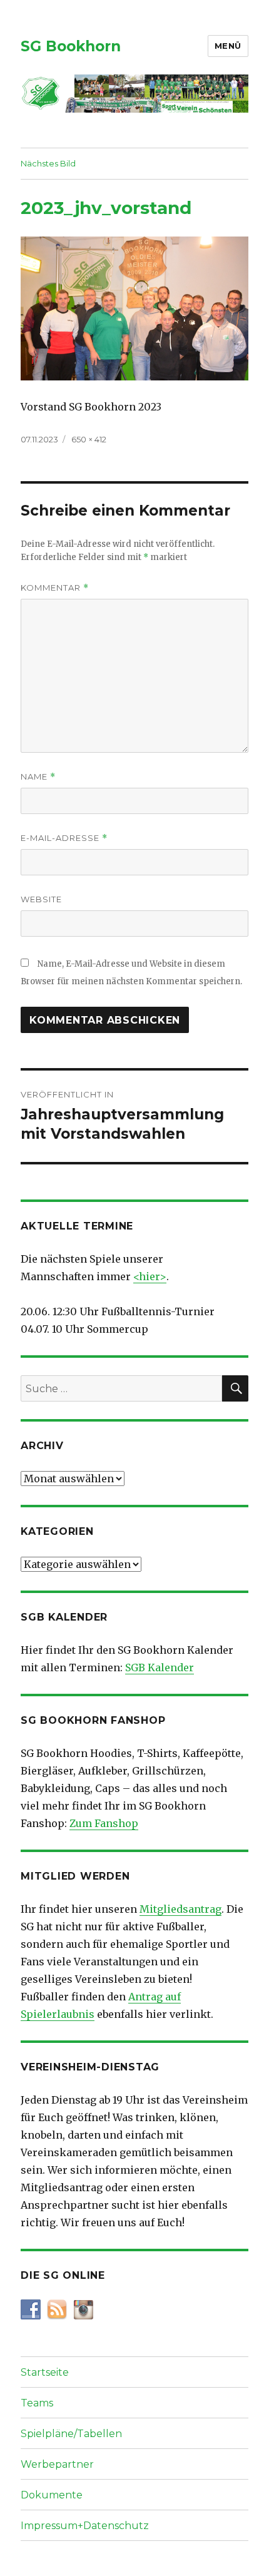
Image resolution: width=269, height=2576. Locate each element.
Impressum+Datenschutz (85, 2526)
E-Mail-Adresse (64, 838)
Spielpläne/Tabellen (71, 2434)
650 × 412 (89, 439)
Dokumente (52, 2495)
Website (41, 899)
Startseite (45, 2372)
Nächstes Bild (48, 163)
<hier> (150, 1276)
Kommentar (55, 588)
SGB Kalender (160, 1667)
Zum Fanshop (104, 1823)
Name (38, 777)
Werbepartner (57, 2464)
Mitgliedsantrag (180, 1909)
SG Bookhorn (71, 46)
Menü (228, 46)
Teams (37, 2403)
